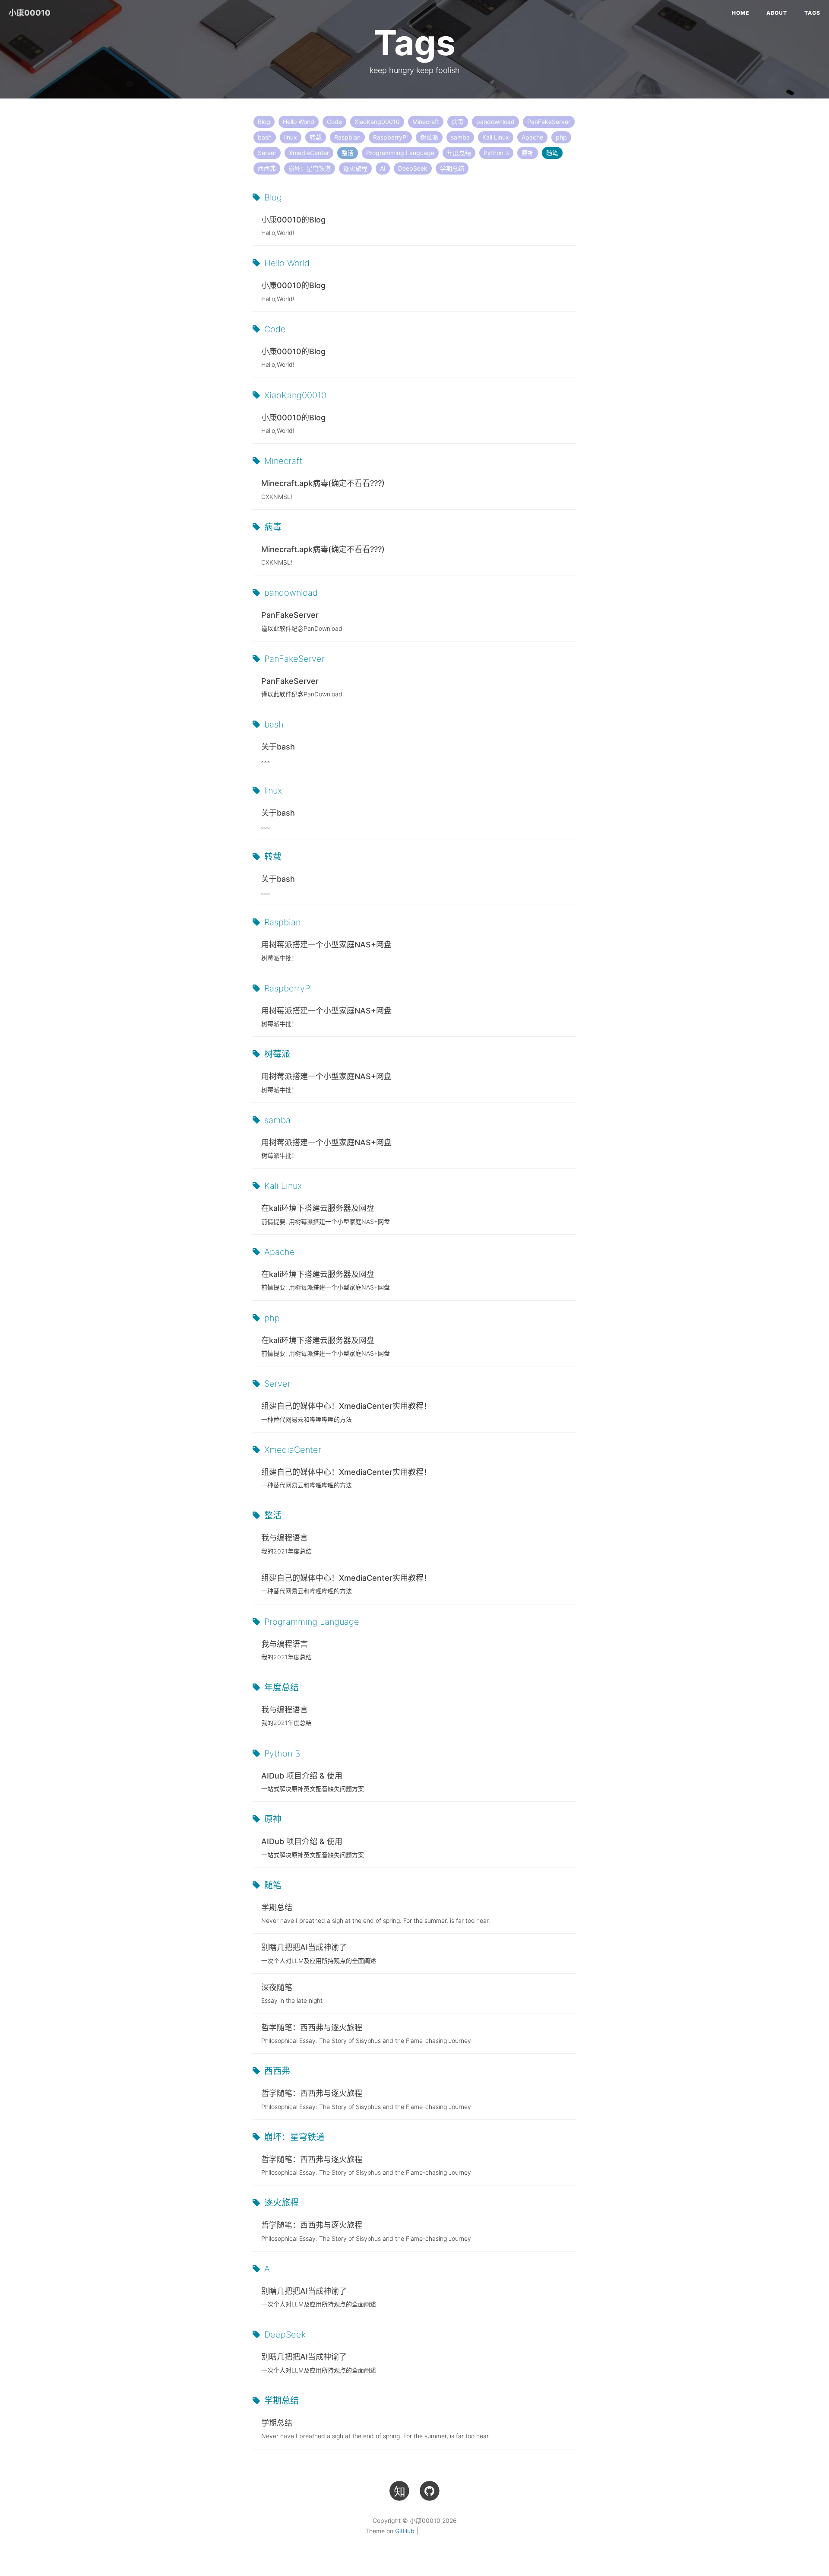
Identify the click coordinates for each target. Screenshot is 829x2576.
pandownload (495, 122)
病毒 (458, 122)
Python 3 (496, 153)
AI (383, 168)
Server (267, 153)
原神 (528, 153)
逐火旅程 (355, 168)
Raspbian (347, 137)
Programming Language (400, 153)
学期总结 (452, 168)
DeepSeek (413, 168)
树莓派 (429, 137)
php (561, 137)
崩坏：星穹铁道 (310, 168)
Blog (264, 122)
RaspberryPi (390, 137)
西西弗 (267, 168)
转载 (316, 137)
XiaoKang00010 (377, 122)
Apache (532, 137)
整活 (348, 153)
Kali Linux (496, 137)
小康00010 (30, 13)
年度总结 (459, 153)
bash (265, 137)
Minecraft (426, 122)
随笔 (552, 153)
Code (334, 122)
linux (291, 137)
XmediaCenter (309, 153)
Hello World (299, 122)
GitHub (405, 2531)
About (777, 13)
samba (460, 137)
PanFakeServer (549, 122)
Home (740, 13)
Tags (812, 13)
